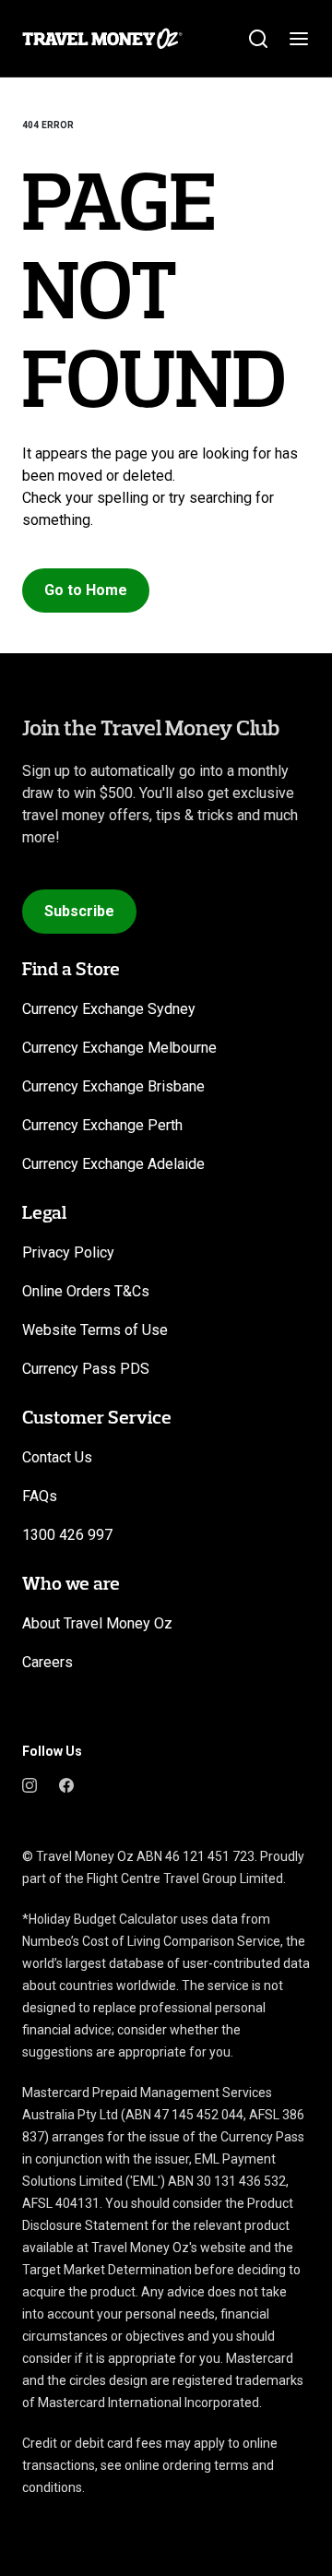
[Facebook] (66, 1784)
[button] (86, 590)
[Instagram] (30, 1784)
